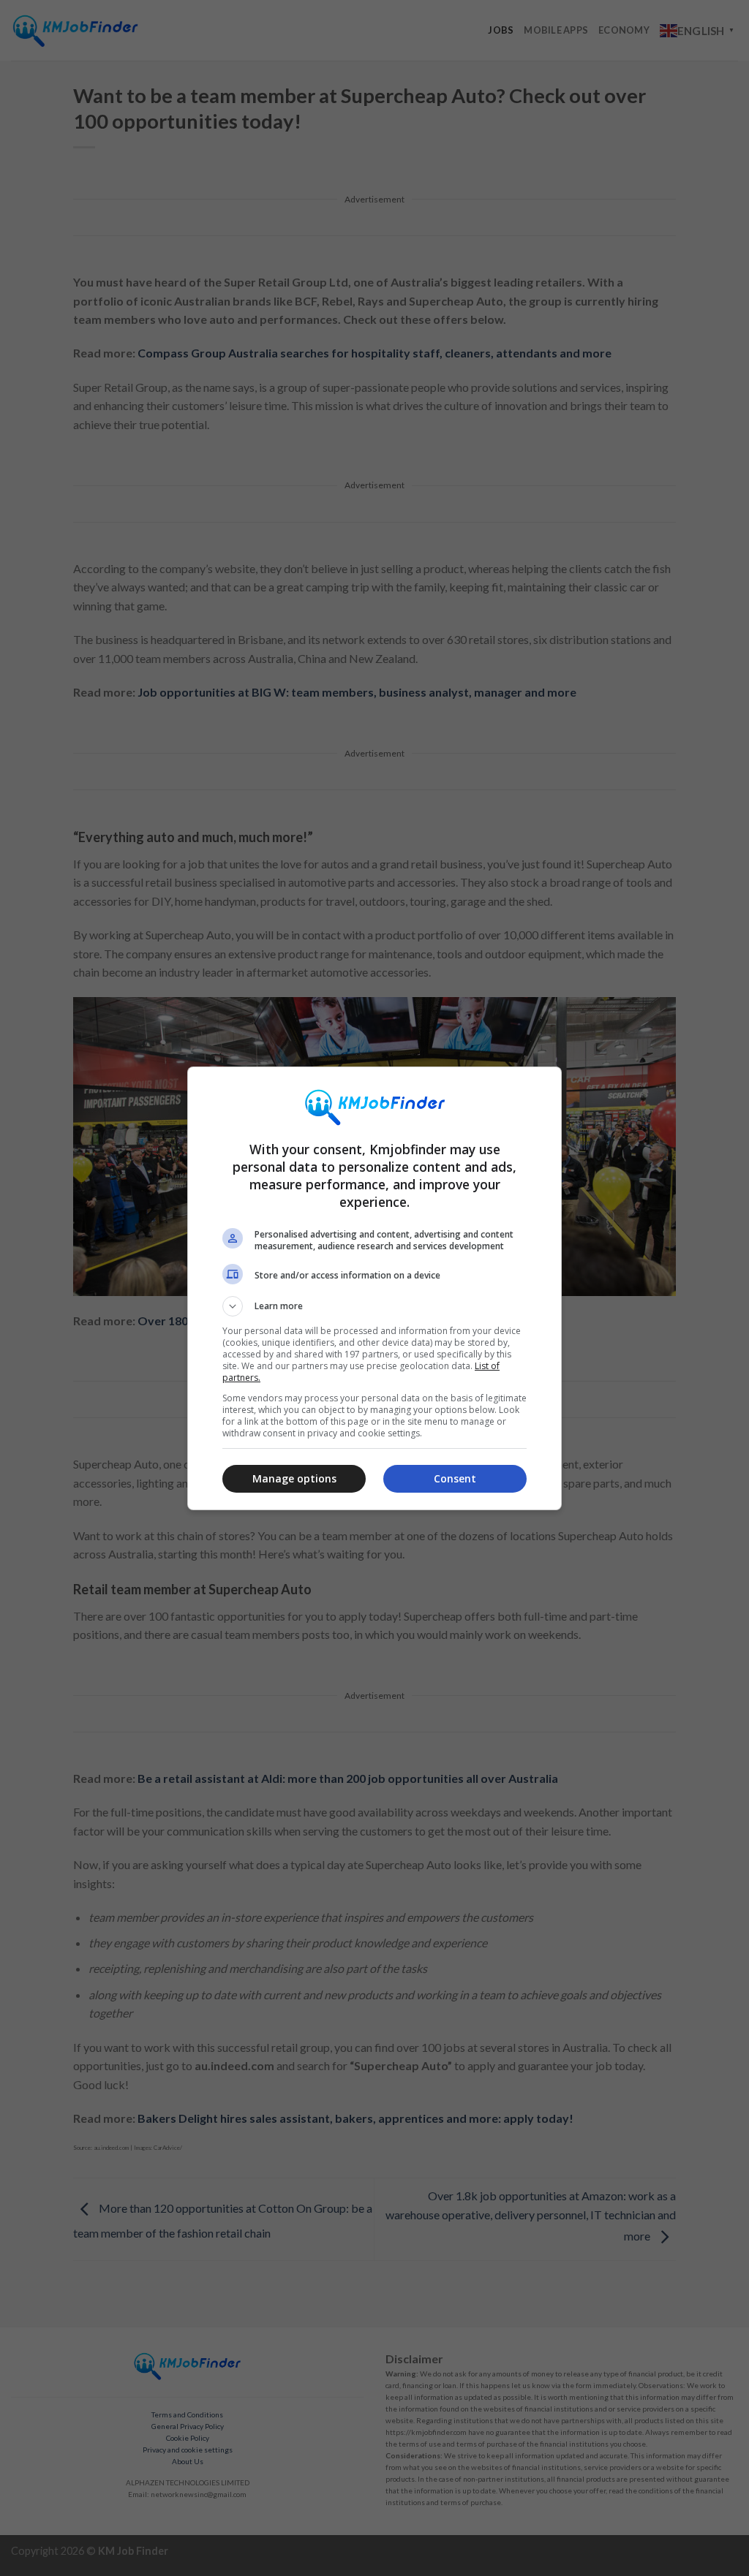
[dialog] (374, 1288)
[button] (374, 1306)
